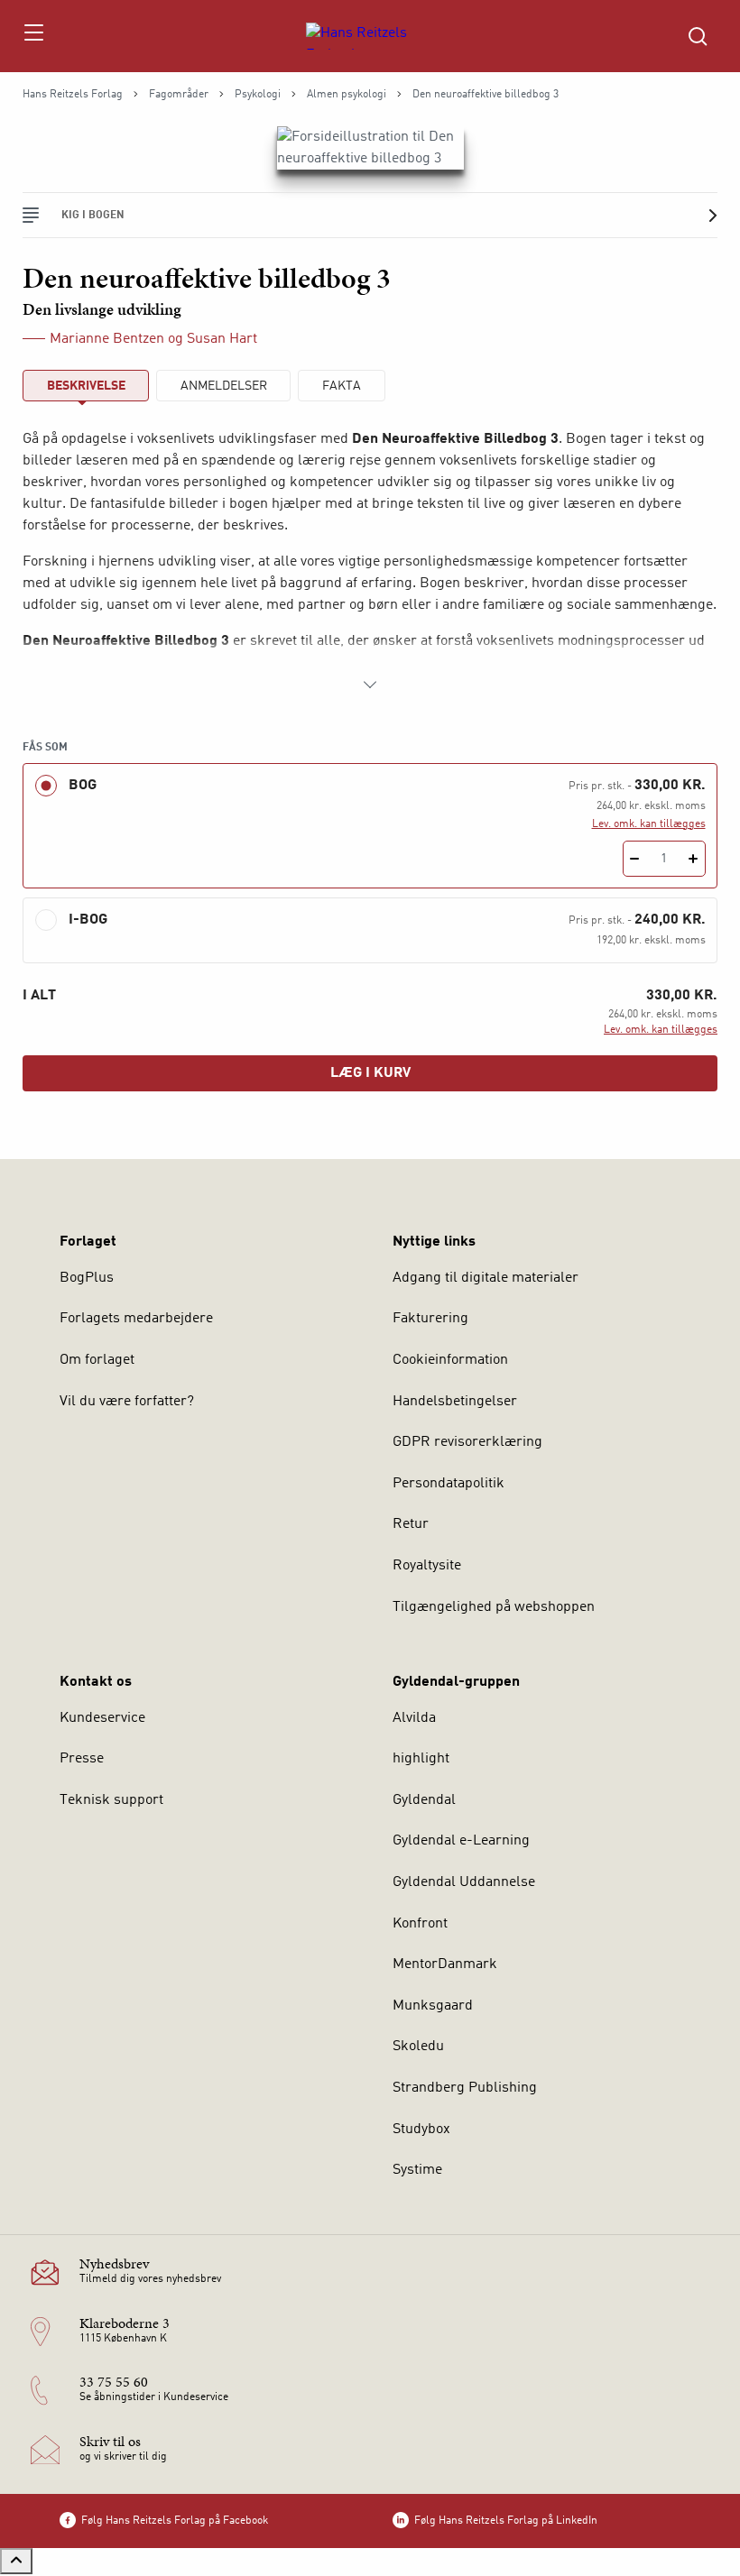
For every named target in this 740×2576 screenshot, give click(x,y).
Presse (82, 1759)
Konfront (420, 1924)
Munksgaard (433, 2006)
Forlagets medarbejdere (136, 1319)
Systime (417, 2170)
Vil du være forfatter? (127, 1402)
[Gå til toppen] (16, 2561)
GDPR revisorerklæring (467, 1442)
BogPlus (87, 1278)
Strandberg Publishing (465, 2088)
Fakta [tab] (342, 386)
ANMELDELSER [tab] (224, 386)
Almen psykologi (347, 95)
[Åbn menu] (33, 36)
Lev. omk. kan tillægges (649, 824)
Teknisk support (111, 1800)
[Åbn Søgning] (698, 36)
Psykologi (258, 95)
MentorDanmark (445, 1964)
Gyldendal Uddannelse (464, 1882)
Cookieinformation (450, 1360)
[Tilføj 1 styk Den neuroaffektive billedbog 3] (694, 859)
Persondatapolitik (449, 1484)
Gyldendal (424, 1800)
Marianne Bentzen (107, 339)
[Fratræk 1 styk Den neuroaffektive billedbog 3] (635, 859)
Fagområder (179, 95)
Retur (411, 1524)
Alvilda (414, 1718)
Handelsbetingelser (455, 1402)
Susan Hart (222, 339)
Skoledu (418, 2047)
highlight (421, 1759)
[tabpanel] (370, 562)
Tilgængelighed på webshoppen (494, 1607)
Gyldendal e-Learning (461, 1841)
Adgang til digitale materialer (486, 1278)
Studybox (421, 2130)
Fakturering (430, 1319)
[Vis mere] (370, 685)
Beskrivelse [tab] (86, 386)
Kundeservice (102, 1718)
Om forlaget (97, 1360)
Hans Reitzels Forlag (73, 95)
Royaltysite (427, 1566)
